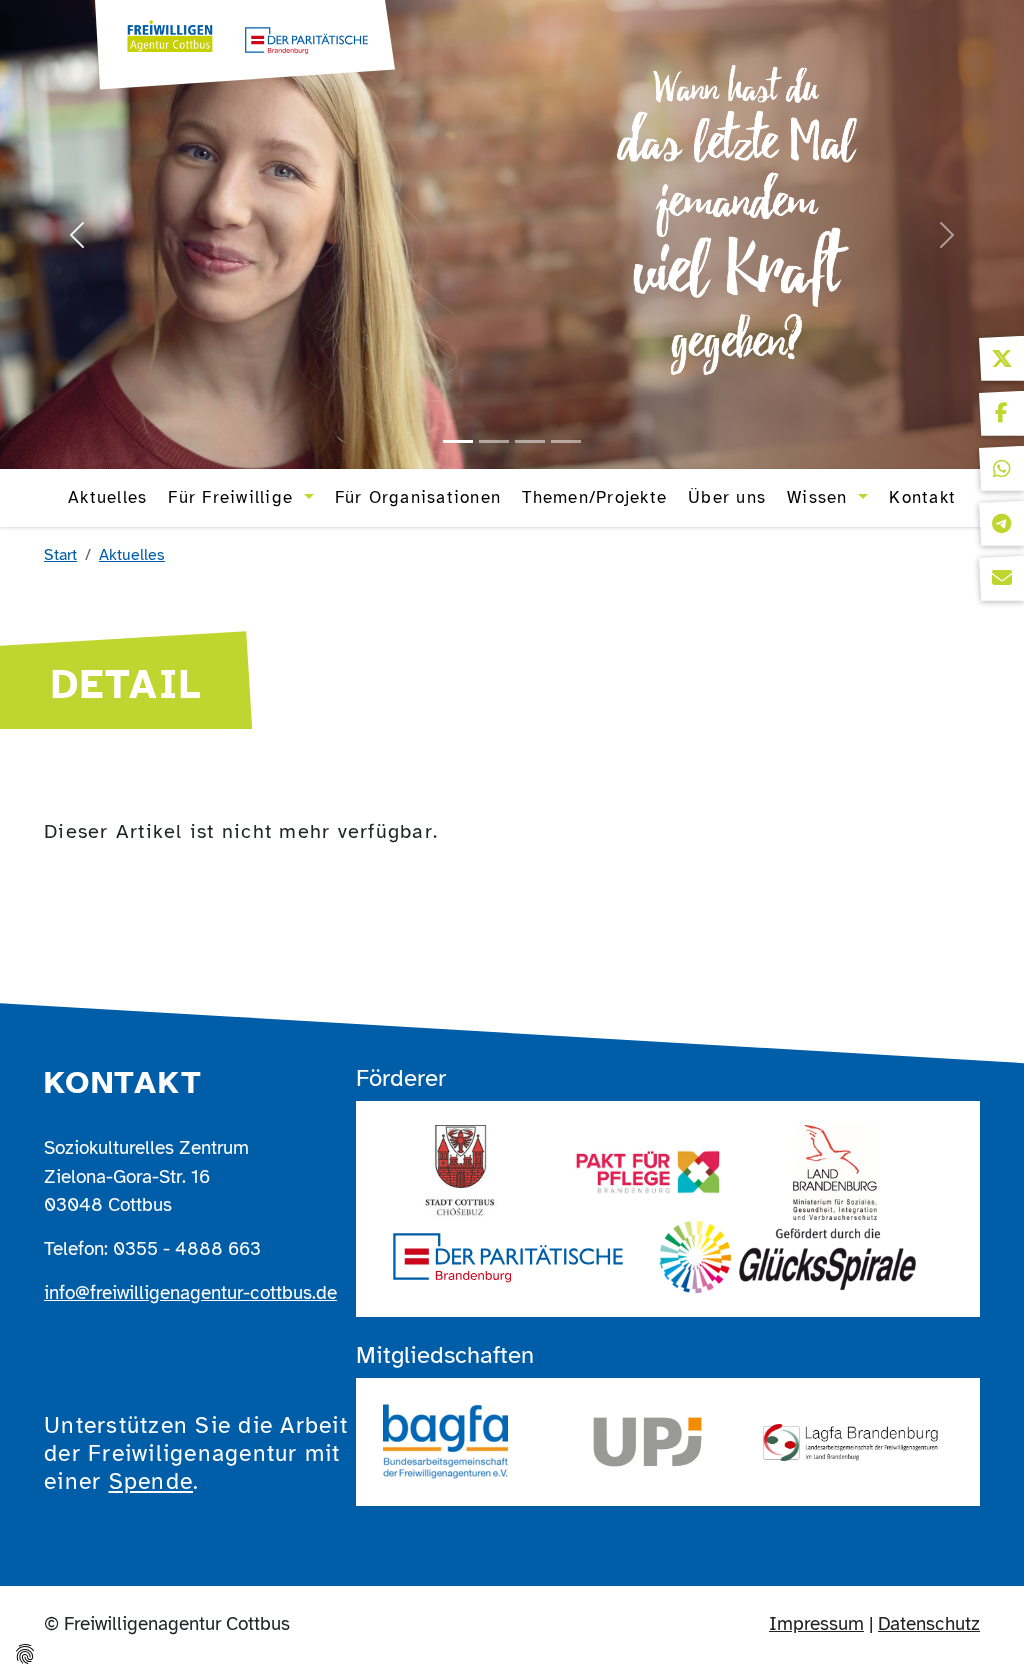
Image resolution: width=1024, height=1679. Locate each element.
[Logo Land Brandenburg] (834, 1172)
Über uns (727, 497)
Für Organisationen (418, 497)
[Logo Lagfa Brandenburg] (850, 1442)
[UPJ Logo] (648, 1442)
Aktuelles (107, 497)
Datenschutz (929, 1623)
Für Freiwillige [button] (233, 497)
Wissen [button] (820, 497)
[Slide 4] (566, 441)
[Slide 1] (458, 441)
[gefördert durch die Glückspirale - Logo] (788, 1257)
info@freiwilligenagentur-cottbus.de (190, 1292)
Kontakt (922, 497)
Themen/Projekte (594, 497)
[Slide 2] (494, 441)
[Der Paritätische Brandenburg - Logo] (508, 1257)
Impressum (816, 1623)
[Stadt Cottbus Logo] (461, 1172)
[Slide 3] (530, 441)
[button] (1001, 358)
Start (60, 555)
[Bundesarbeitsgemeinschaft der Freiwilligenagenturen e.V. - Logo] (445, 1442)
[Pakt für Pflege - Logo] (648, 1172)
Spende (151, 1481)
